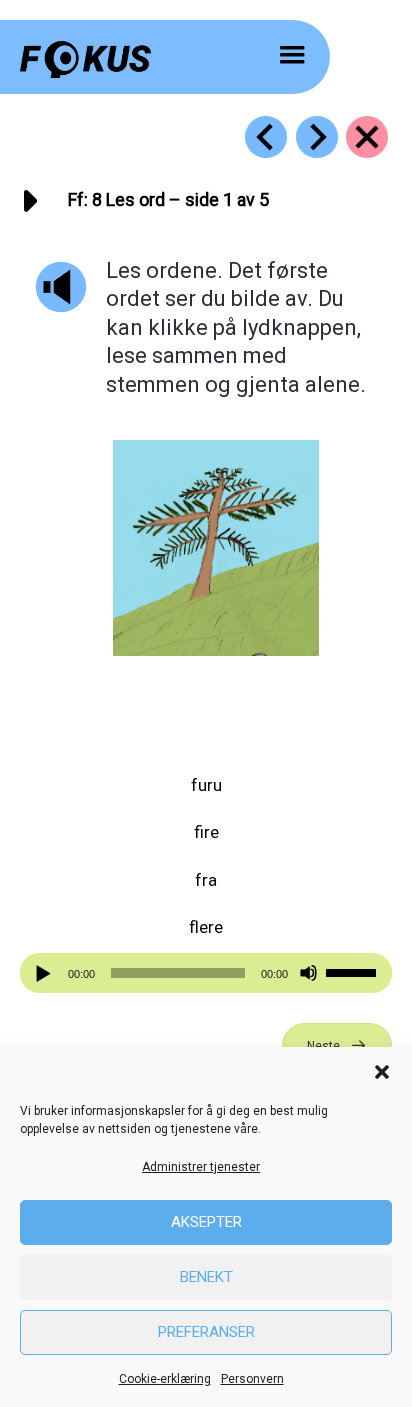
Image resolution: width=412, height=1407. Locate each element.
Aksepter (206, 1222)
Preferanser (206, 1332)
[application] (206, 973)
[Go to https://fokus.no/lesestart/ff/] (367, 137)
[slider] (354, 971)
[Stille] (308, 973)
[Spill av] (46, 973)
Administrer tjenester (201, 1167)
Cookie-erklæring (165, 1379)
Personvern (252, 1379)
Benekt (206, 1277)
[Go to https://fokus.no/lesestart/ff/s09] (317, 137)
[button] (382, 1072)
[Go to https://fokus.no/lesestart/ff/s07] (266, 137)
